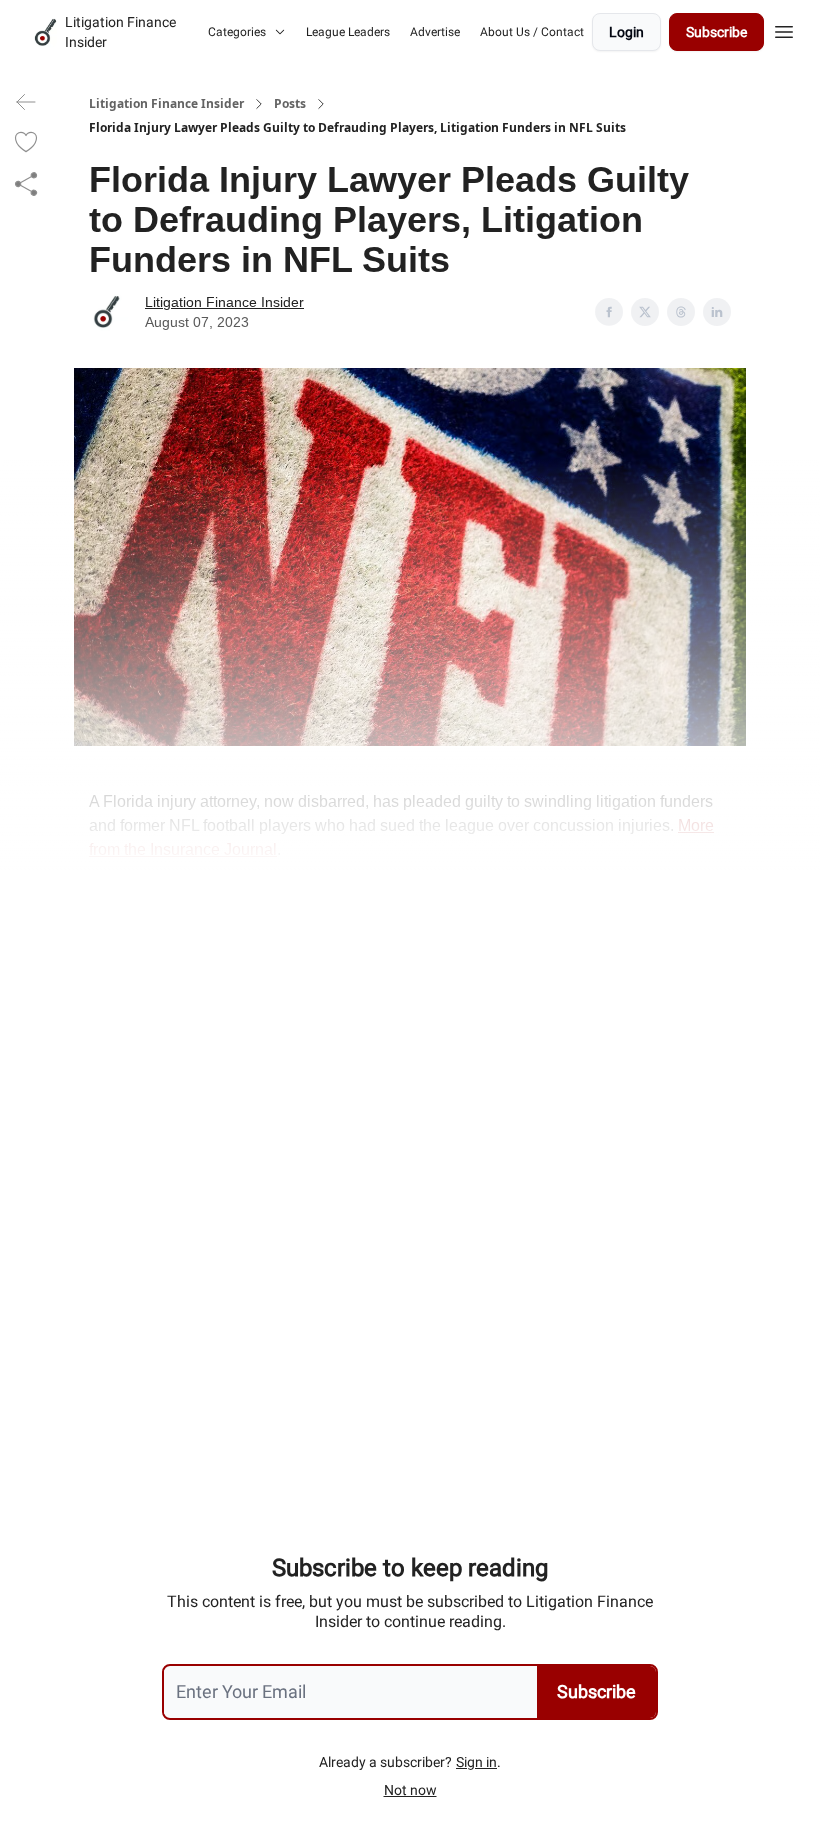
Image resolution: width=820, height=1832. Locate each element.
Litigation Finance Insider (166, 104)
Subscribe (716, 32)
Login (626, 32)
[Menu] (784, 29)
